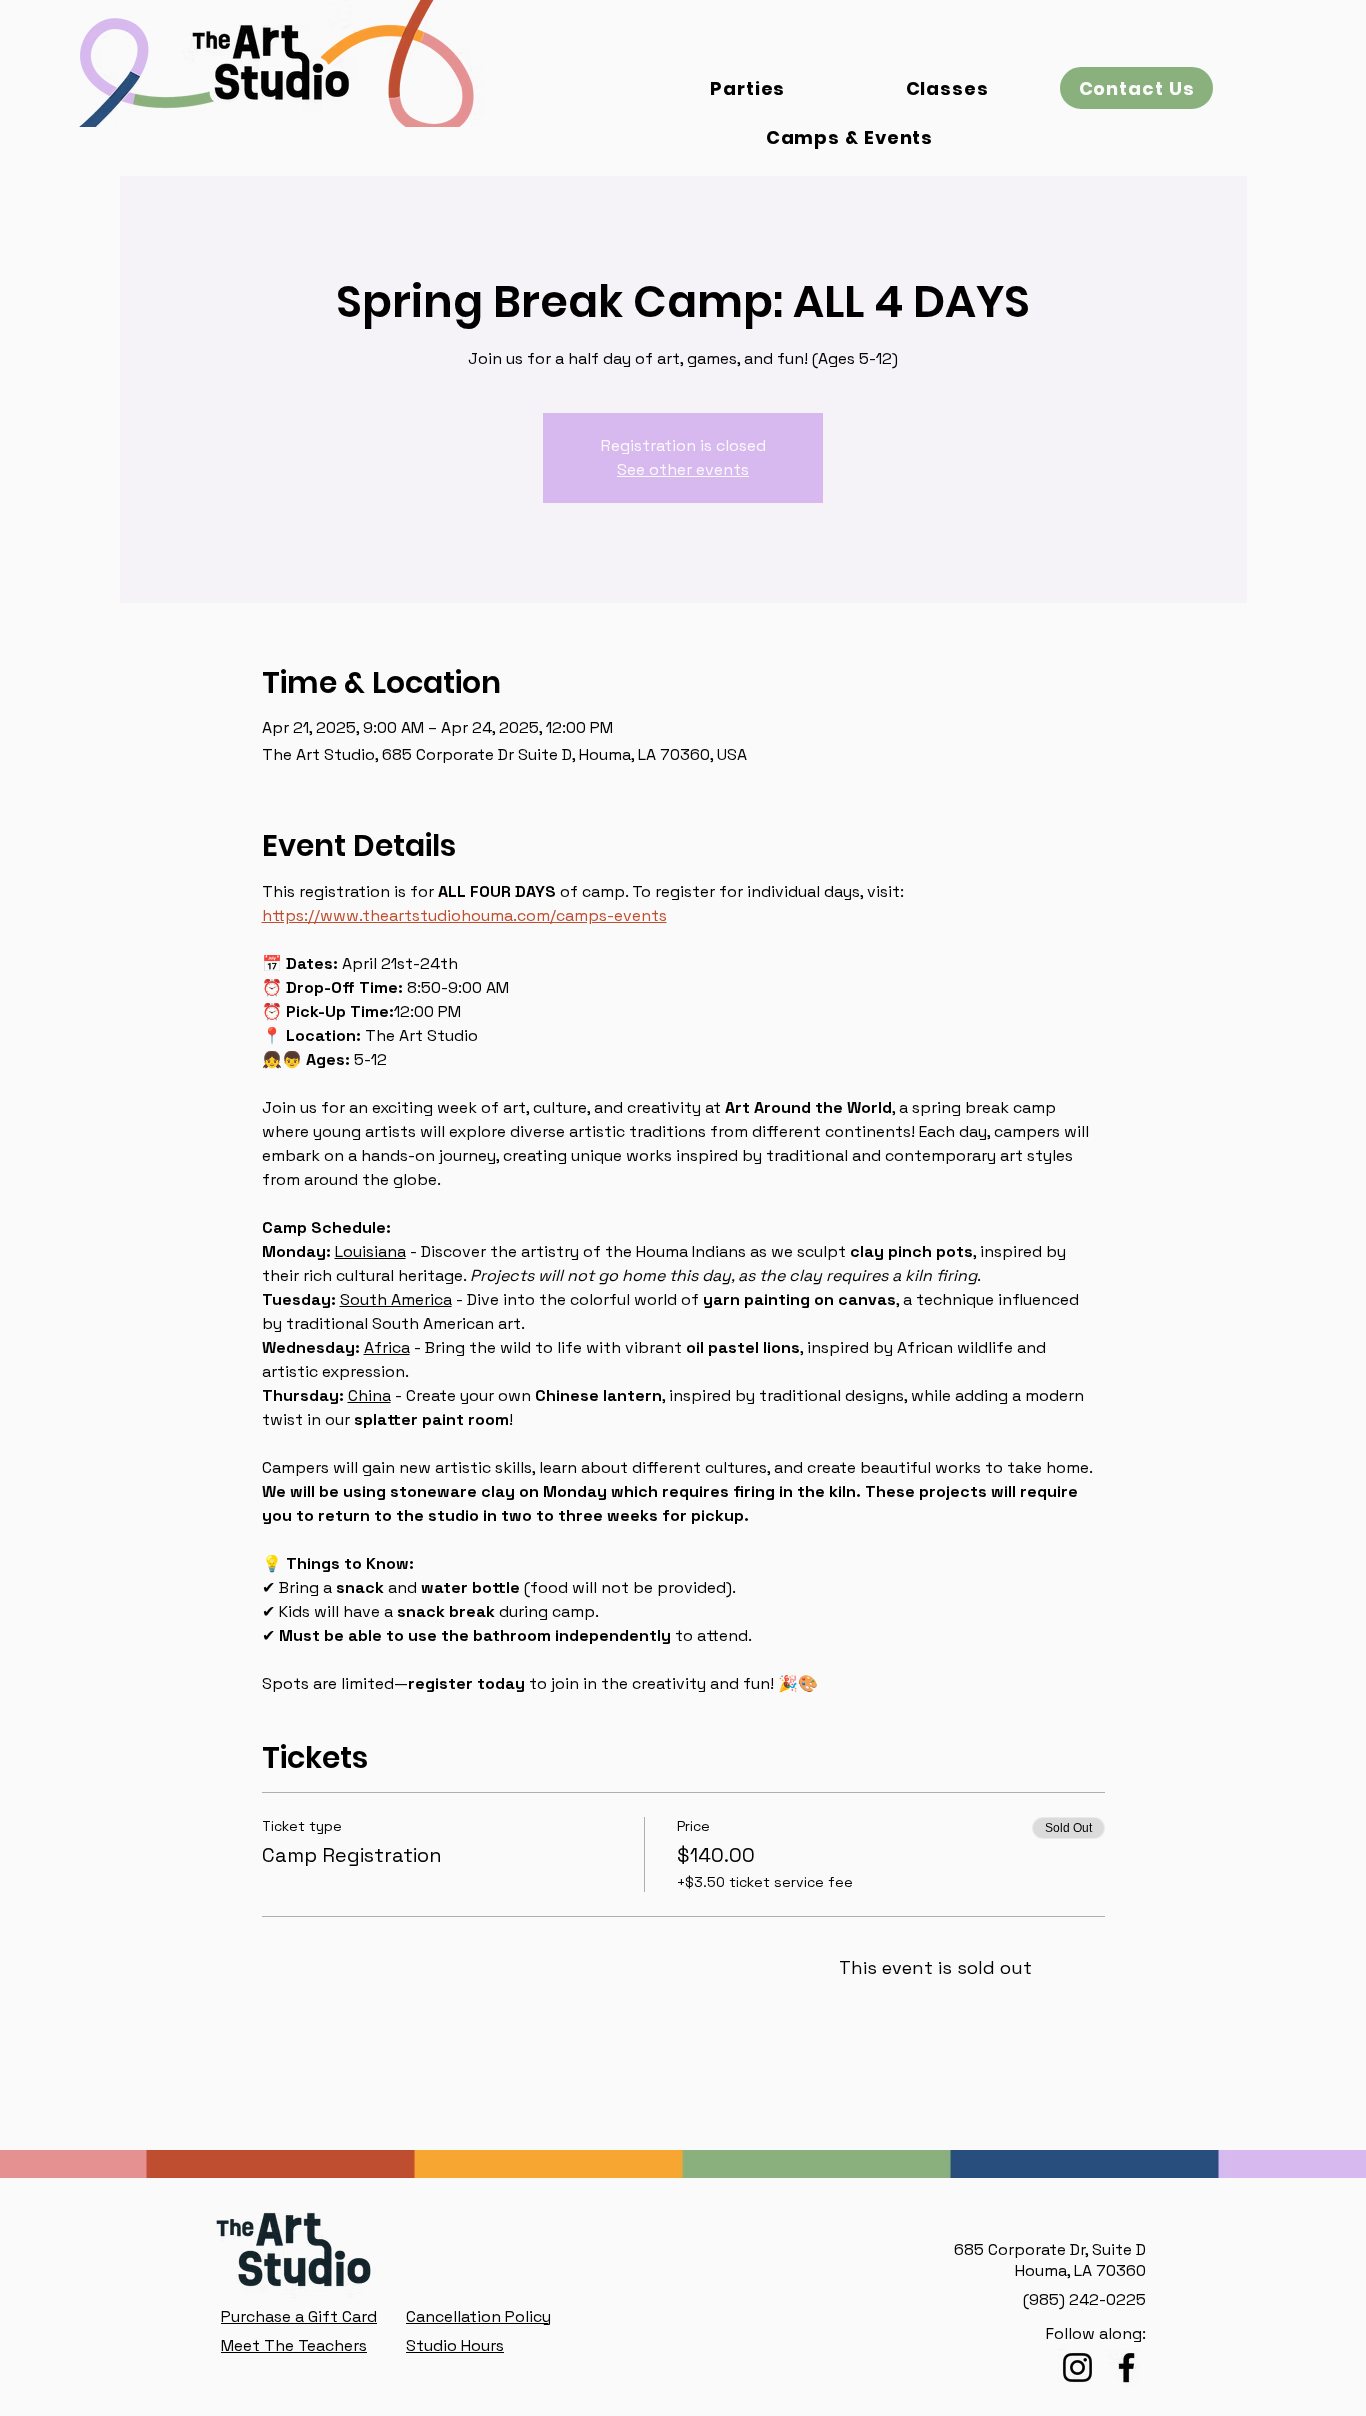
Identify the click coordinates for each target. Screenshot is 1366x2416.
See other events (683, 469)
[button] (1136, 88)
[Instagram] (1077, 2367)
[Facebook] (1126, 2367)
